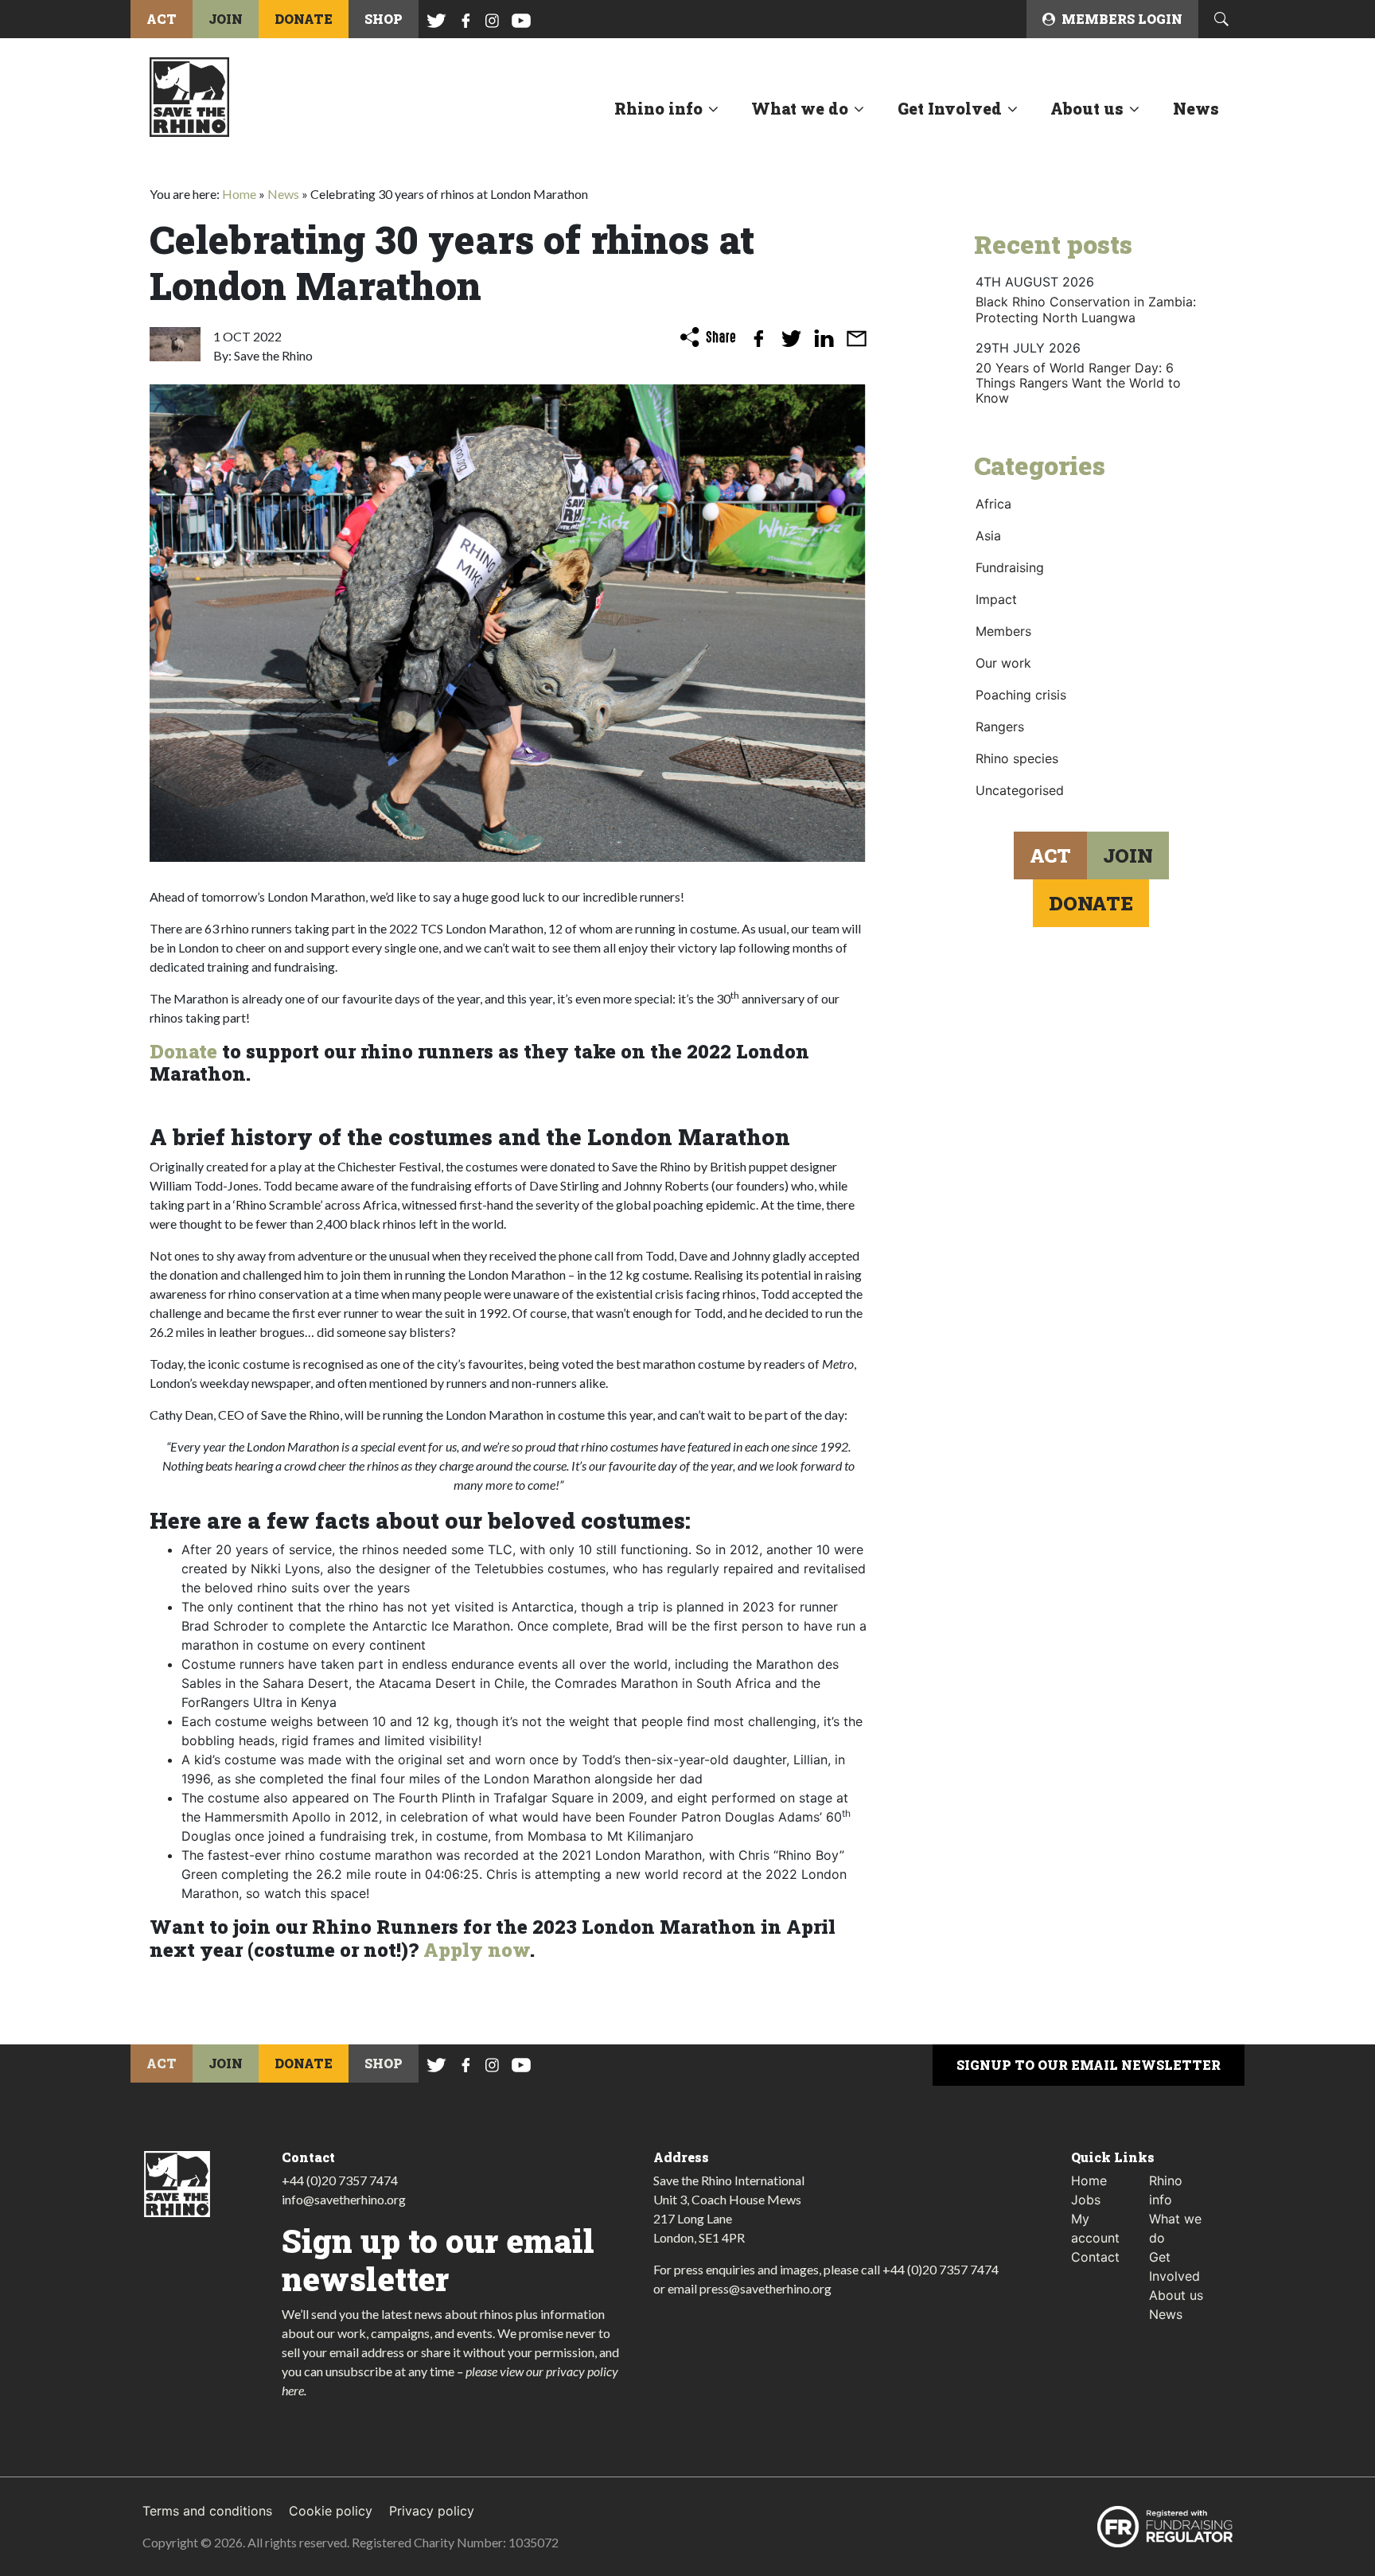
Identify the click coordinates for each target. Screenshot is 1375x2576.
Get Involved (950, 108)
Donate (183, 1051)
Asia (988, 536)
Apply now (477, 1950)
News (1196, 108)
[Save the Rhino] (189, 95)
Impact (996, 599)
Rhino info (658, 108)
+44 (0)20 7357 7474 (340, 2180)
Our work (1003, 663)
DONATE (304, 19)
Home (239, 194)
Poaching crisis (1021, 695)
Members (1003, 631)
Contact (1095, 2257)
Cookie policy (331, 2511)
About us (1087, 108)
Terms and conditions (207, 2511)
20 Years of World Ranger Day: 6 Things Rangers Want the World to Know (1078, 383)
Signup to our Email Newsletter (1089, 2065)
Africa (993, 504)
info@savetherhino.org (344, 2199)
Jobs (1086, 2200)
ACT (162, 19)
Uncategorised (1020, 790)
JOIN (226, 19)
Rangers (1000, 727)
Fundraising (1010, 567)
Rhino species (1017, 758)
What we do (800, 108)
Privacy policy (432, 2511)
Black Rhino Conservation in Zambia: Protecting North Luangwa (1086, 309)
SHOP (384, 19)
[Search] (1221, 19)
